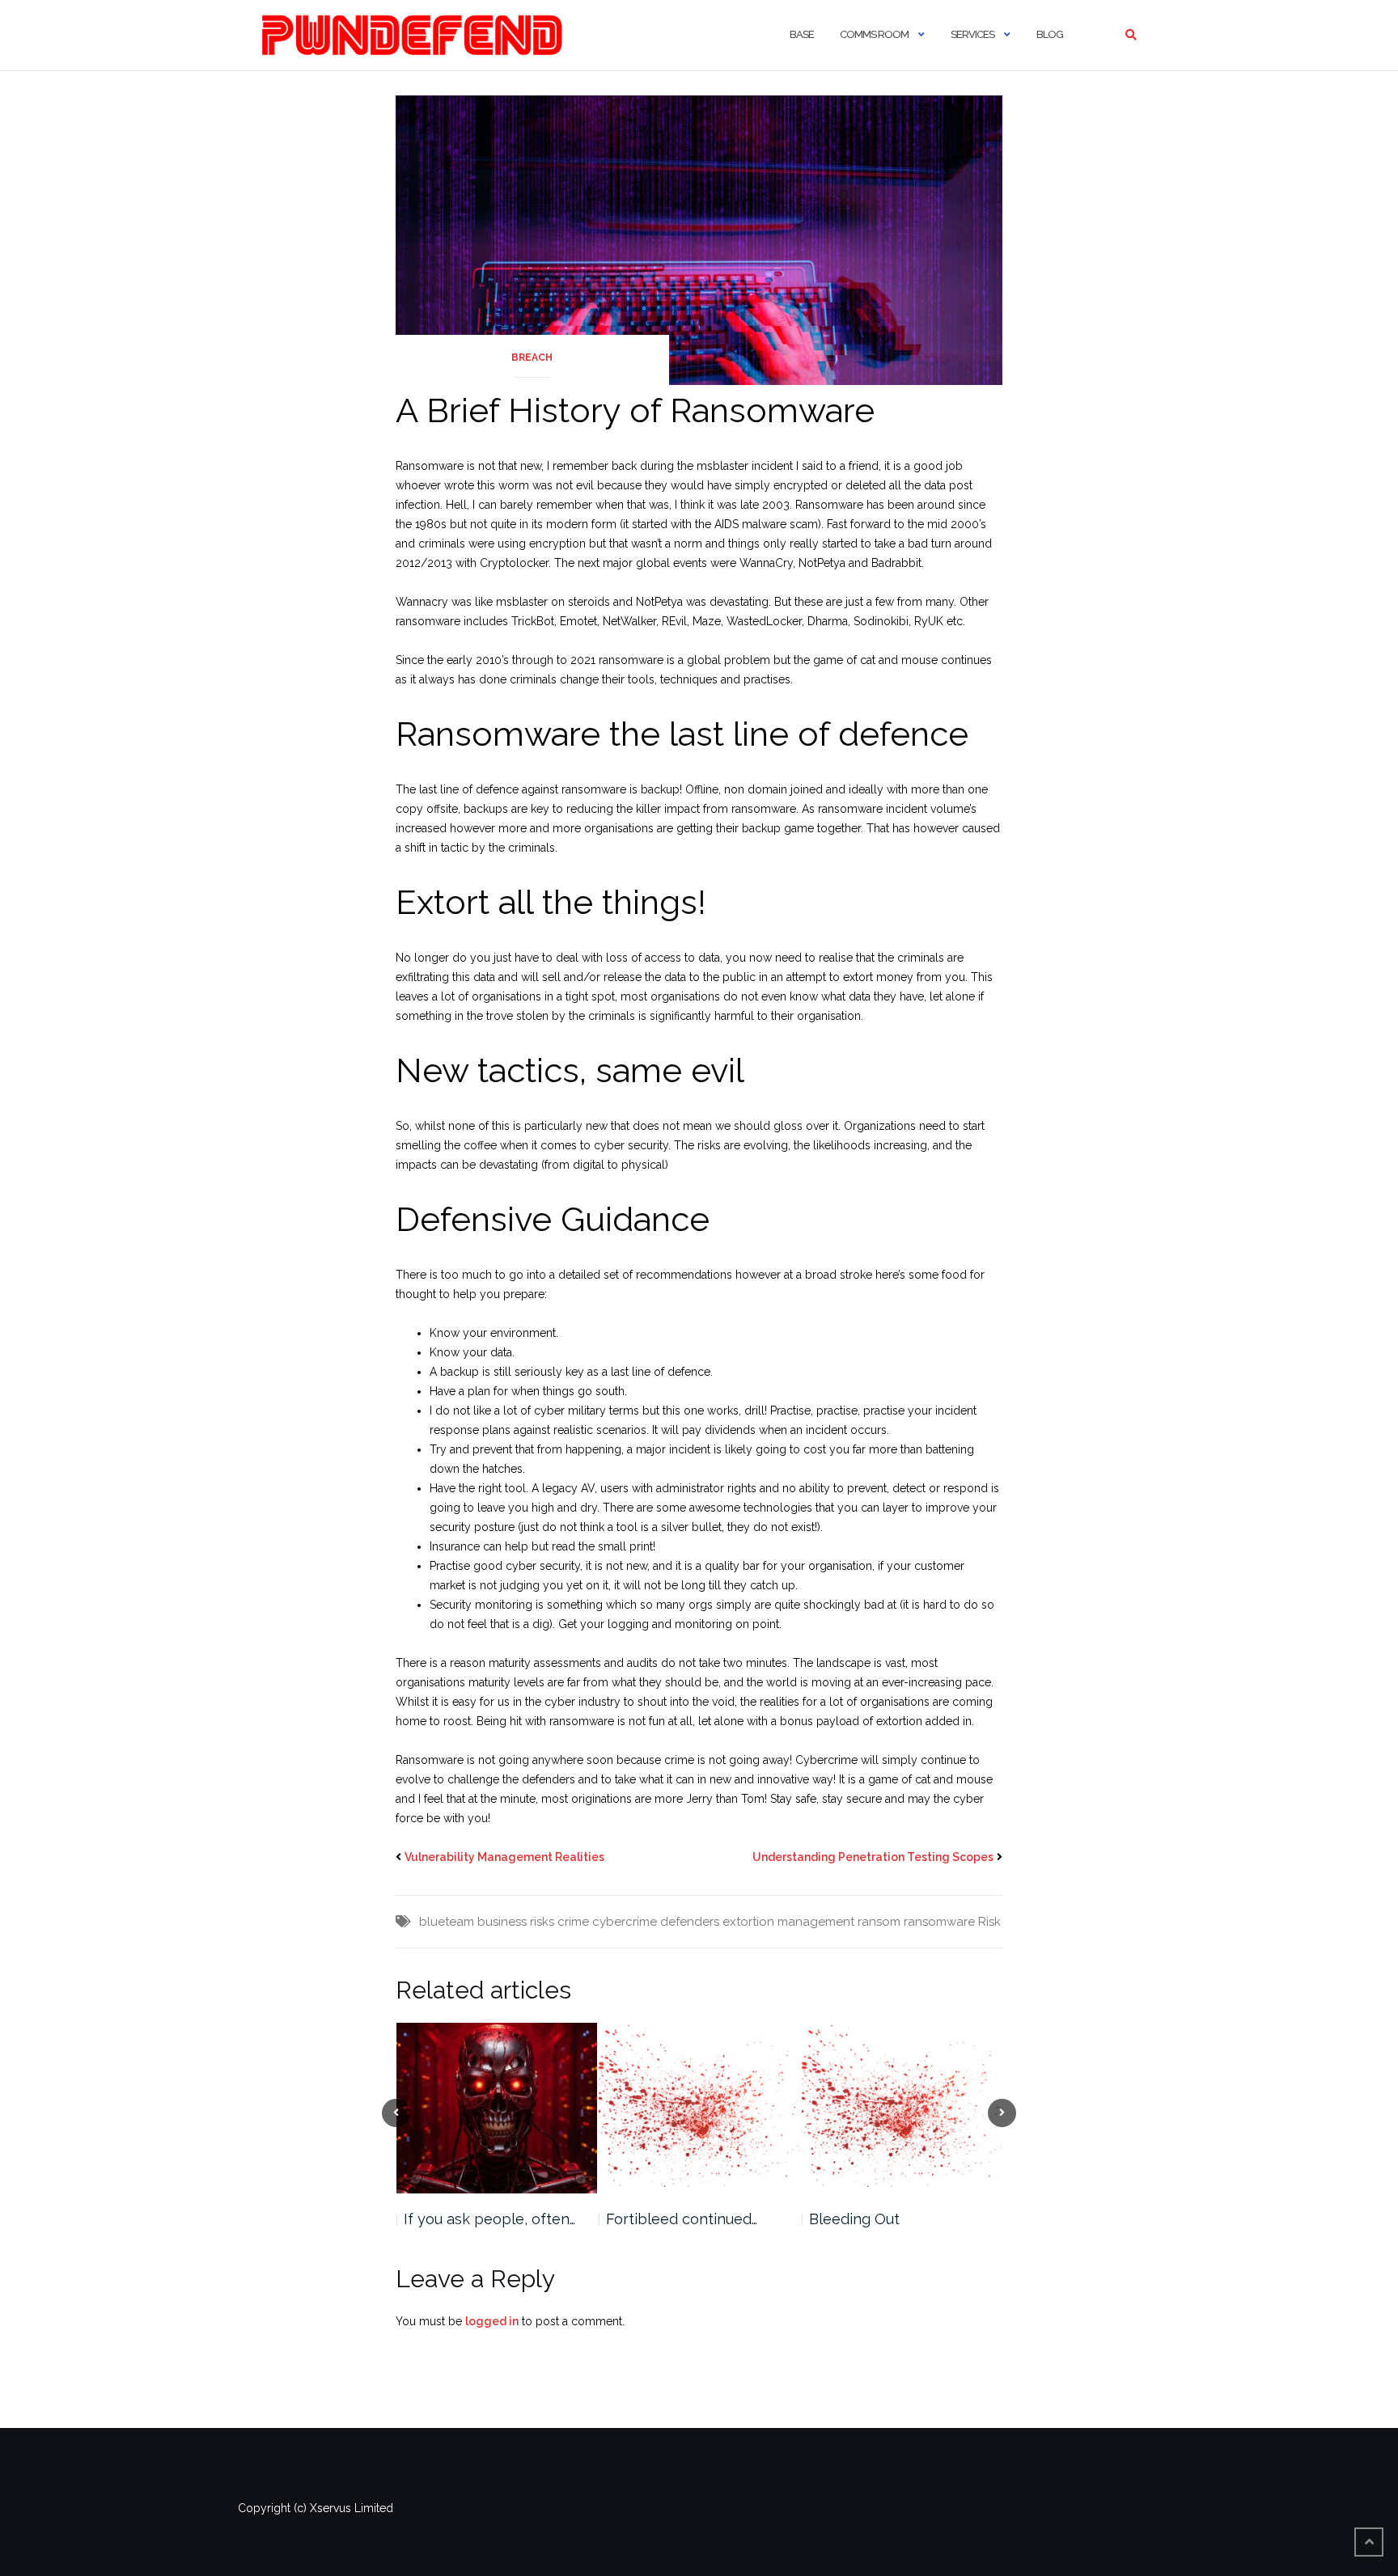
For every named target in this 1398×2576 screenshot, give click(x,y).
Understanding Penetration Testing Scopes (873, 1857)
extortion (748, 1922)
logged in (492, 2321)
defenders (690, 1922)
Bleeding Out (651, 2219)
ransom (879, 1922)
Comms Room (874, 34)
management (816, 1922)
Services (972, 34)
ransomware (939, 1922)
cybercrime (625, 1922)
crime (573, 1922)
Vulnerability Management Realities (504, 1857)
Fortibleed (845, 2219)
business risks (516, 1922)
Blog (1050, 34)
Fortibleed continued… (479, 2219)
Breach (532, 357)
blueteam (447, 1922)
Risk (989, 1922)
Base (802, 34)
